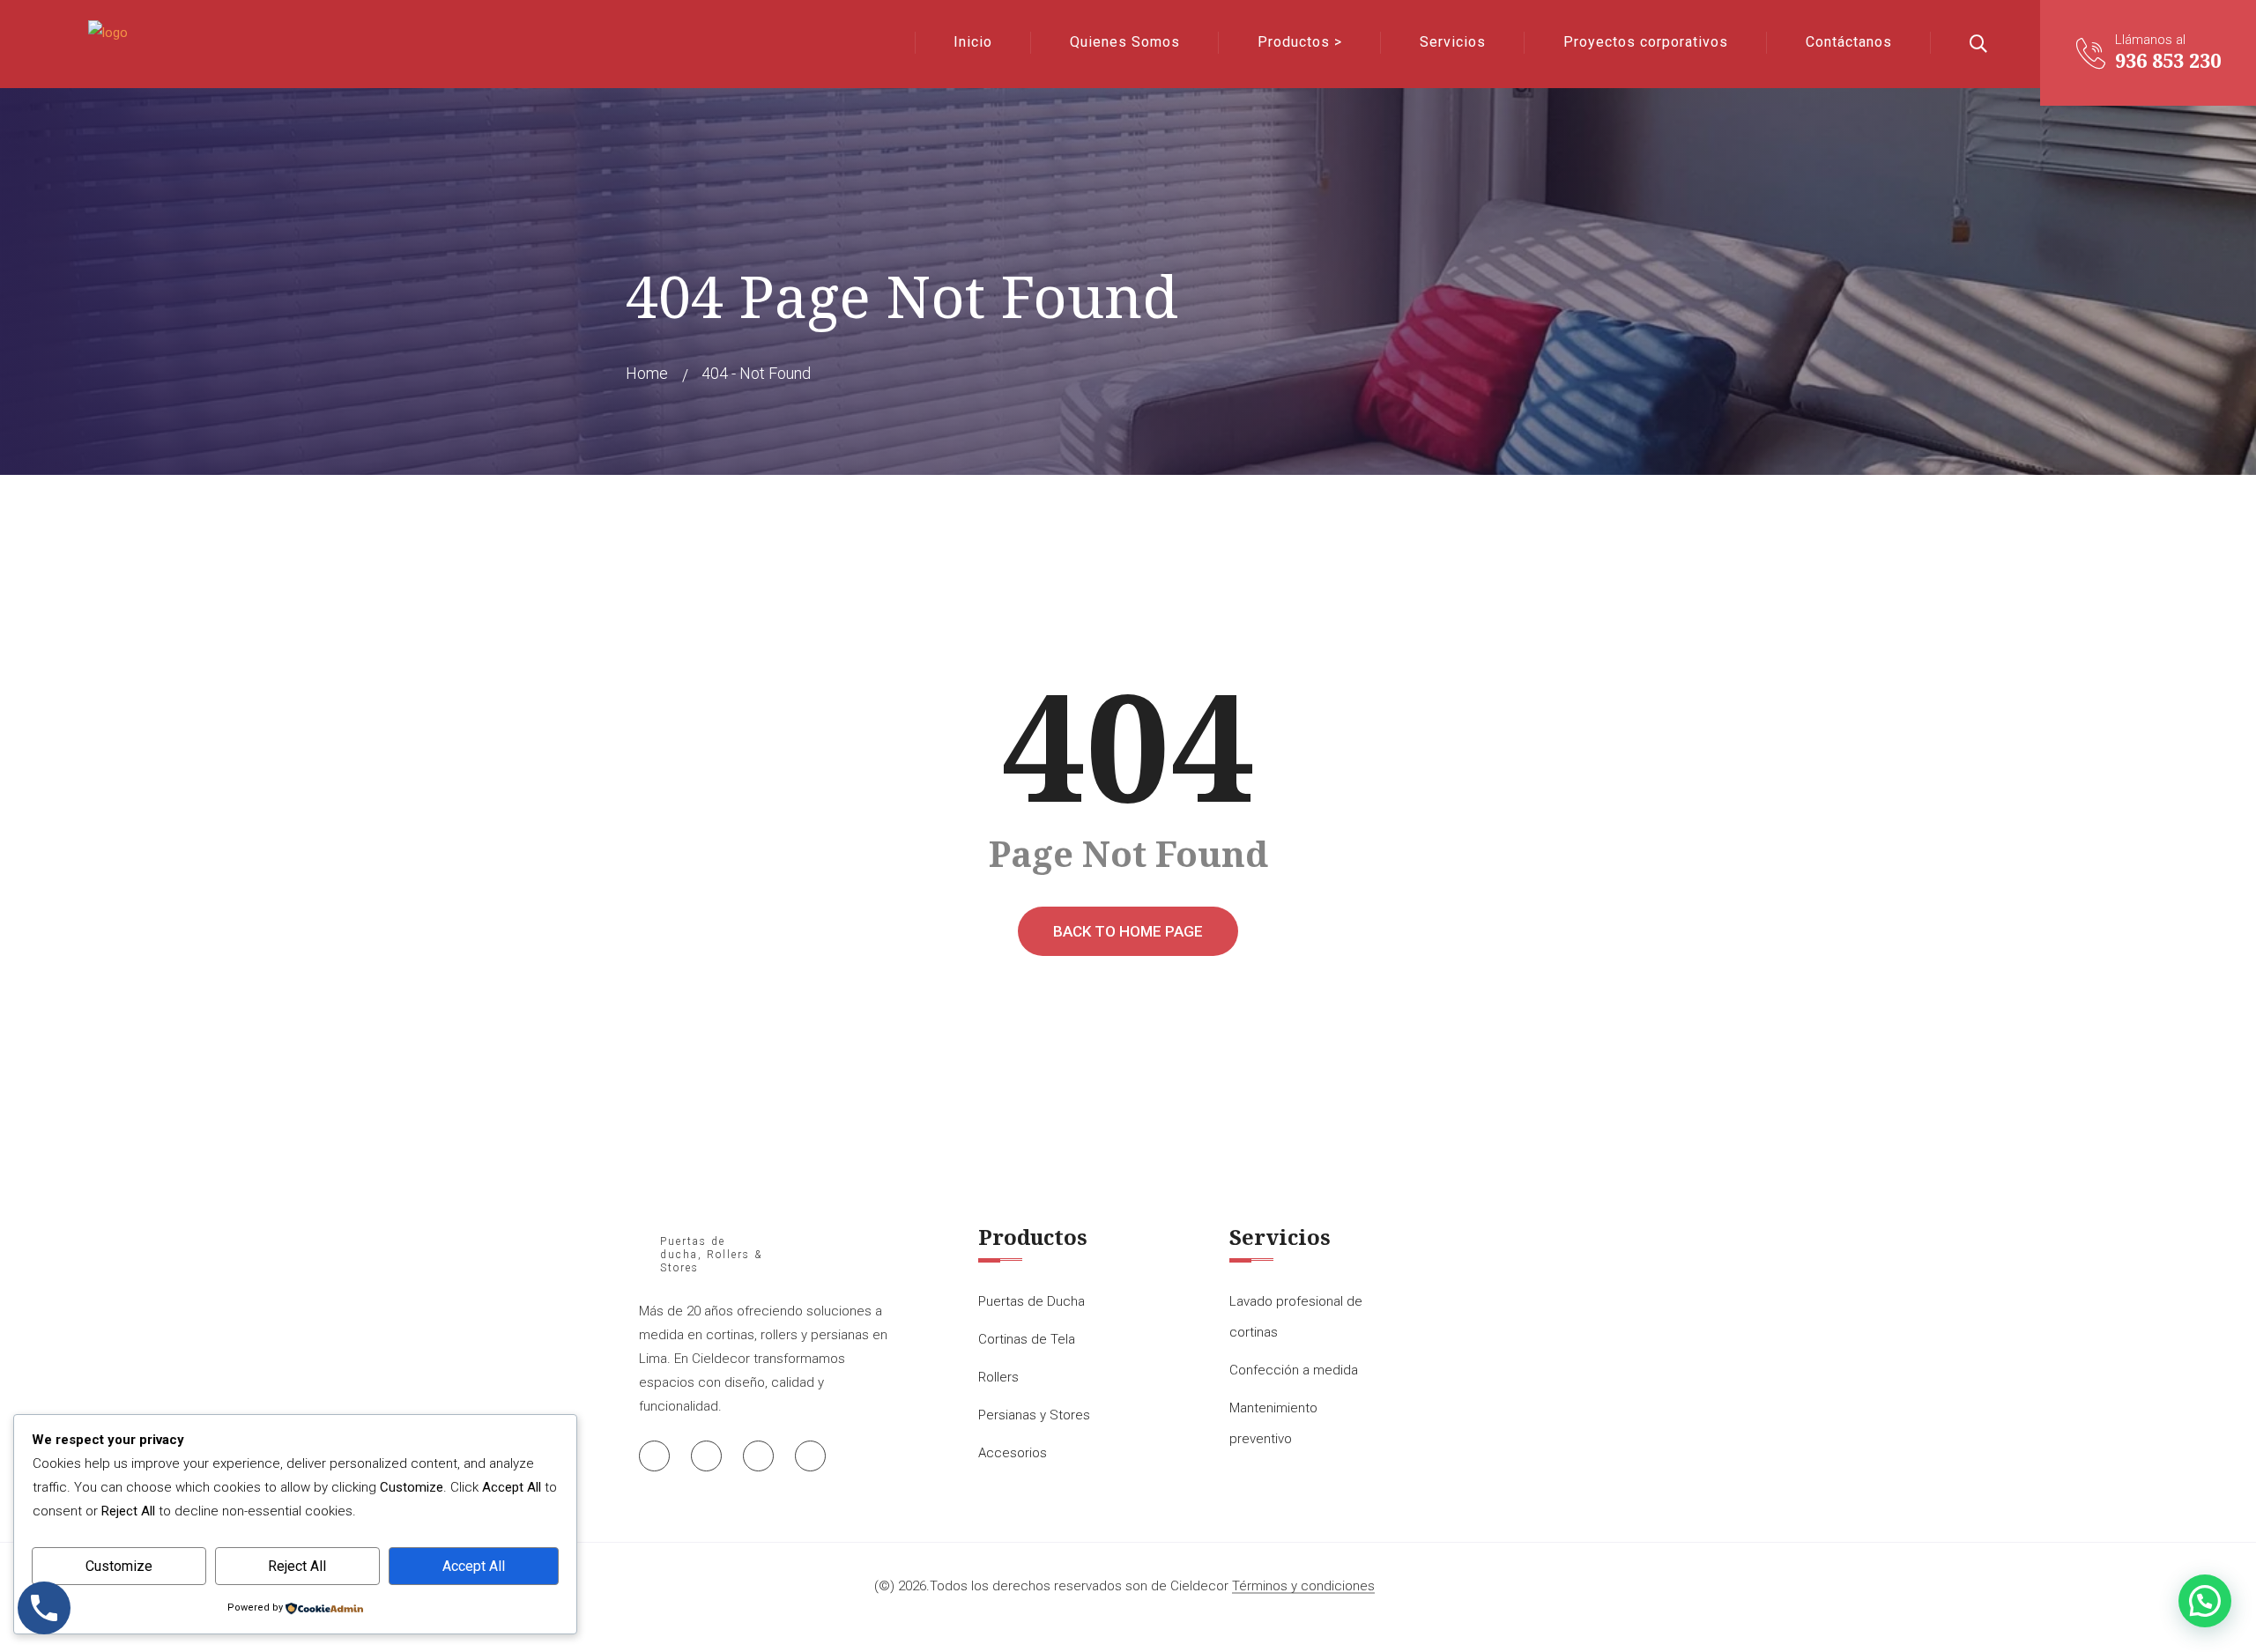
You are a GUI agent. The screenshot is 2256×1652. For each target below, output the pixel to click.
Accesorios (1013, 1453)
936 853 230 (2168, 60)
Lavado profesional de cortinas (1296, 1317)
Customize (119, 1566)
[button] (2205, 1601)
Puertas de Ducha (1032, 1301)
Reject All (297, 1566)
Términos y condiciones (1303, 1587)
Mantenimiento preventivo (1273, 1423)
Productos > (1300, 42)
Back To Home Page (1128, 931)
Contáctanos (1849, 42)
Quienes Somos (1125, 42)
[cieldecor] (108, 32)
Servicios (1453, 42)
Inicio (973, 42)
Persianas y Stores (1034, 1415)
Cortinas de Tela (1027, 1339)
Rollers (998, 1377)
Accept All (474, 1566)
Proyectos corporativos (1646, 42)
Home (647, 373)
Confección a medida (1294, 1370)
